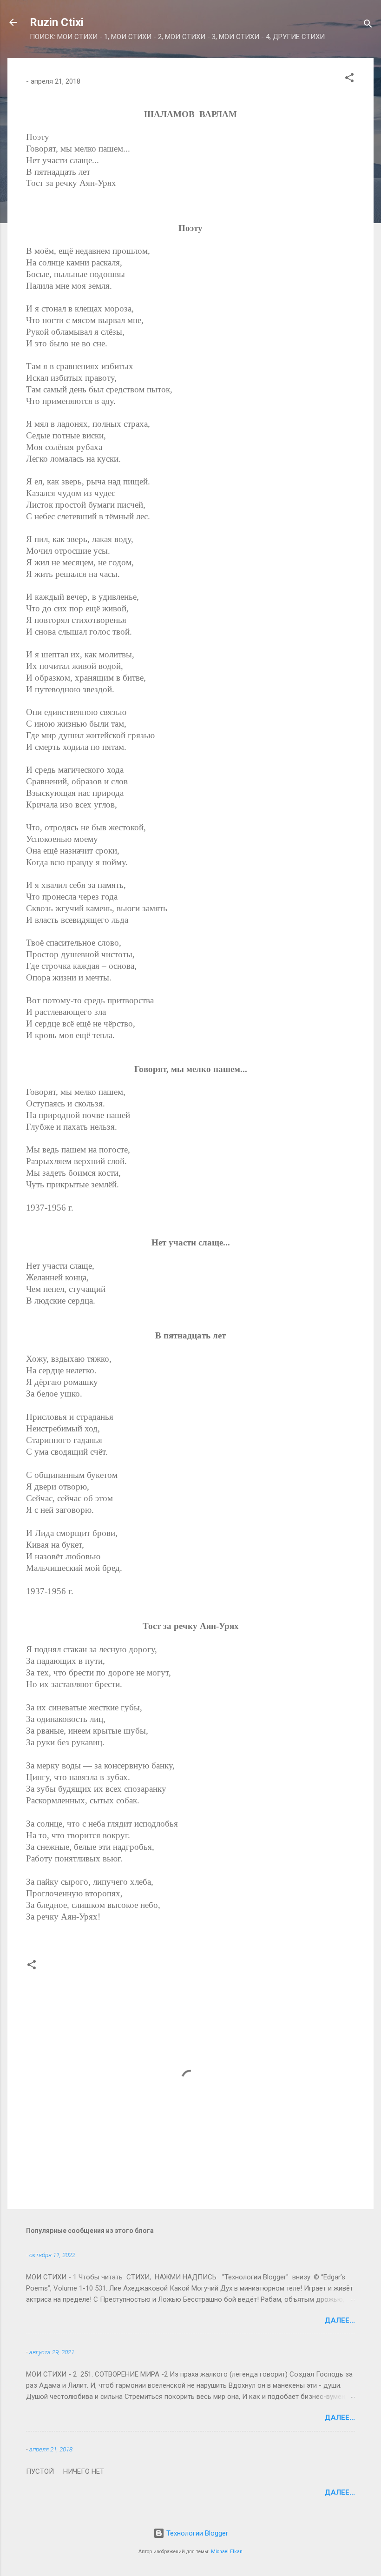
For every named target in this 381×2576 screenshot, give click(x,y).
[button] (349, 79)
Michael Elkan (227, 2552)
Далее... (340, 2320)
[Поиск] (368, 25)
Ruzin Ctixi (57, 22)
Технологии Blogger (196, 2533)
